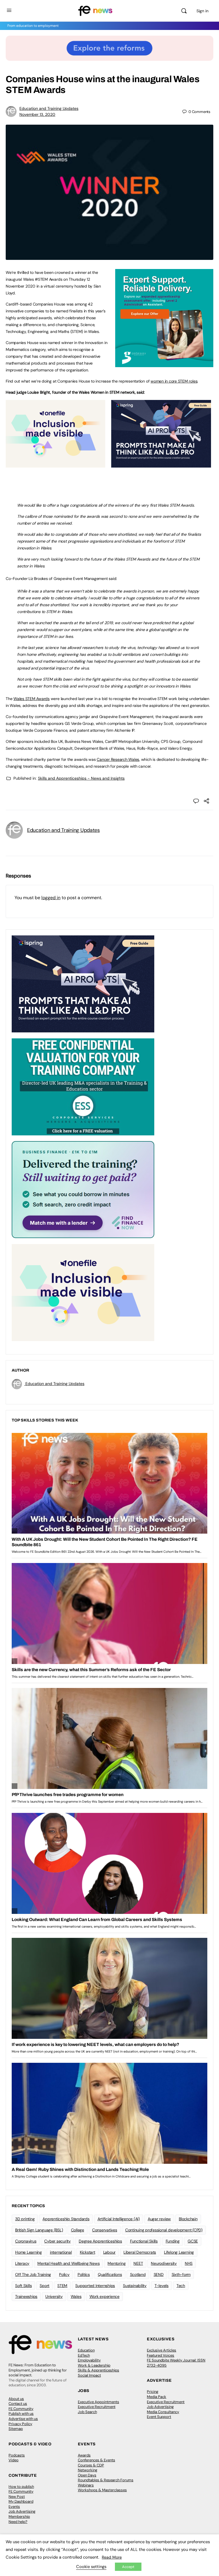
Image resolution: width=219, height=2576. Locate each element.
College (78, 2230)
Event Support (159, 2417)
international (61, 2252)
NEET (138, 2263)
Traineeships (26, 2296)
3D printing (25, 2219)
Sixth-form (181, 2274)
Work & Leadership (94, 2365)
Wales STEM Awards (32, 699)
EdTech (84, 2355)
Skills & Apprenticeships (99, 2370)
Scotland (138, 2274)
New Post (17, 2497)
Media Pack (157, 2397)
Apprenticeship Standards (66, 2219)
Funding (173, 2241)
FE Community (21, 2409)
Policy (64, 2274)
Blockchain (188, 2219)
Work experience (105, 2296)
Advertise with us (23, 2419)
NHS (189, 2263)
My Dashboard (21, 2501)
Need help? (18, 2522)
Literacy (22, 2263)
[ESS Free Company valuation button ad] (83, 1086)
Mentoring (116, 2263)
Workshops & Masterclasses (102, 2490)
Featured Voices (161, 2355)
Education (86, 2350)
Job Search (87, 2412)
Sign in (202, 11)
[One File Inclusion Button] (55, 464)
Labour (109, 2252)
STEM (62, 2286)
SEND (159, 2274)
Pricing (153, 2392)
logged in (51, 898)
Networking (88, 2470)
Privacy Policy (20, 2424)
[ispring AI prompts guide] (161, 464)
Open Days (87, 2475)
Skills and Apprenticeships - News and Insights (81, 778)
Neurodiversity (164, 2263)
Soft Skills (23, 2286)
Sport (44, 2286)
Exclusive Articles (162, 2350)
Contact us (18, 2404)
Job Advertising (160, 2407)
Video (14, 2460)
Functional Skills (144, 2241)
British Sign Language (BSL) (39, 2230)
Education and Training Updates (49, 108)
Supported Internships (95, 2286)
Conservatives (105, 2230)
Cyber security (57, 2241)
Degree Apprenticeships (100, 2241)
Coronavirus (26, 2241)
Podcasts (17, 2455)
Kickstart (88, 2252)
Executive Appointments (99, 2402)
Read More (112, 2557)
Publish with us (21, 2414)
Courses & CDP (91, 2465)
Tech (181, 2286)
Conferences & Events (97, 2460)
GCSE (193, 2241)
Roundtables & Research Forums (106, 2480)
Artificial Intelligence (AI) (119, 2219)
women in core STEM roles (174, 381)
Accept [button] (128, 2567)
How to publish (21, 2487)
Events (14, 2507)
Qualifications (110, 2274)
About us (16, 2399)
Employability (89, 2360)
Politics (84, 2274)
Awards (84, 2455)
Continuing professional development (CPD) (164, 2230)
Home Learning (29, 2252)
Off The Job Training (33, 2274)
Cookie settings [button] (91, 2567)
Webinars (86, 2485)
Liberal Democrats (140, 2252)
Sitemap (16, 2429)
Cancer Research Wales (118, 759)
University (54, 2296)
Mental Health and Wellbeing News (68, 2263)
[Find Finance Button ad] (83, 1189)
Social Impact (89, 2375)
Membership (19, 2517)
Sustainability (135, 2286)
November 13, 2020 (37, 114)
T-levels (162, 2286)
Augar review (159, 2219)
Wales (76, 2296)
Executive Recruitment (97, 2407)
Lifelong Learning (179, 2252)
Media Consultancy (163, 2412)
